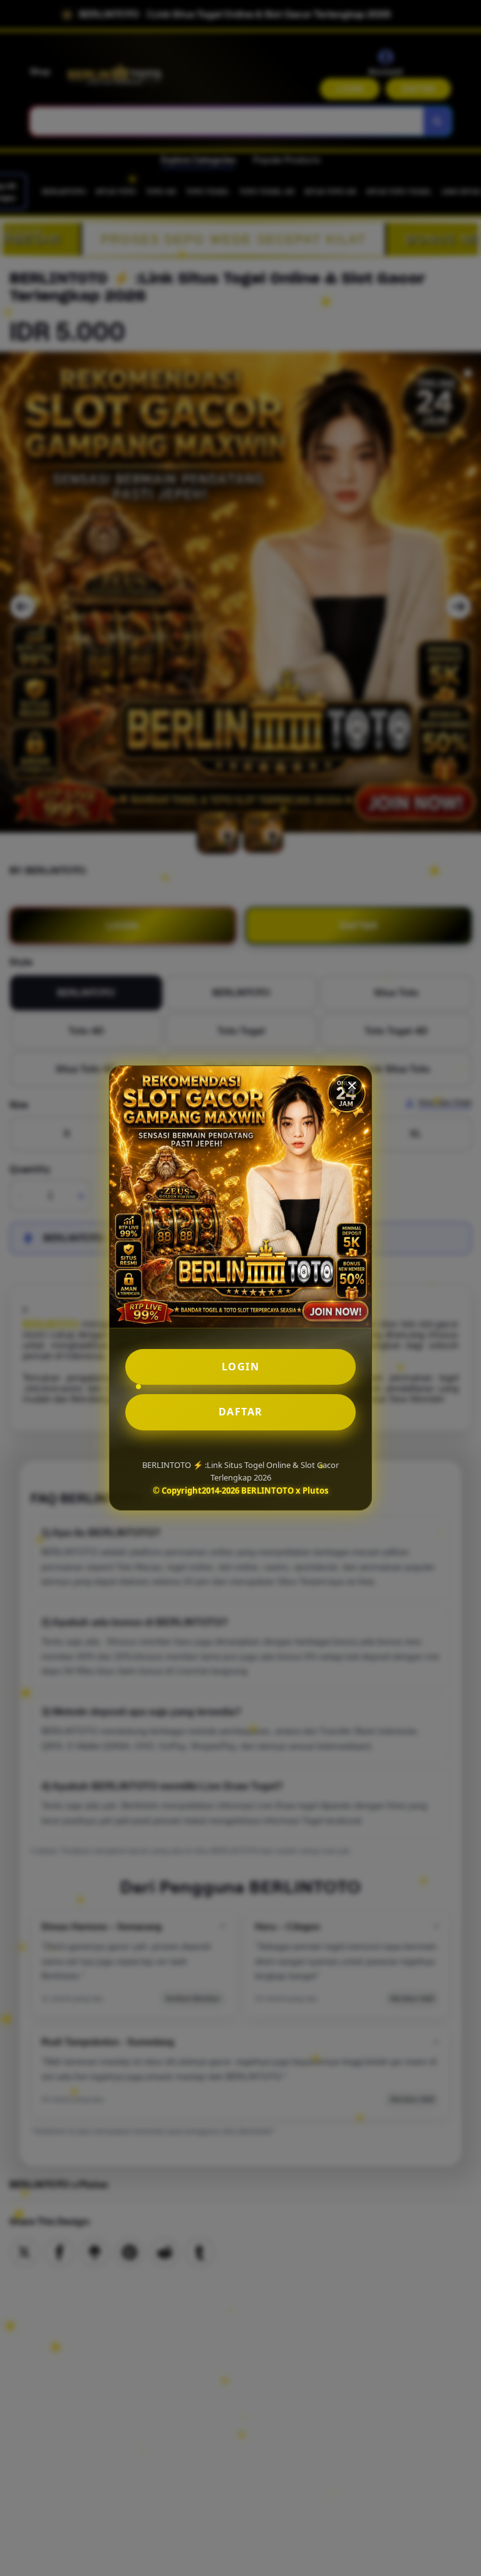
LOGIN (241, 1367)
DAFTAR (241, 1412)
